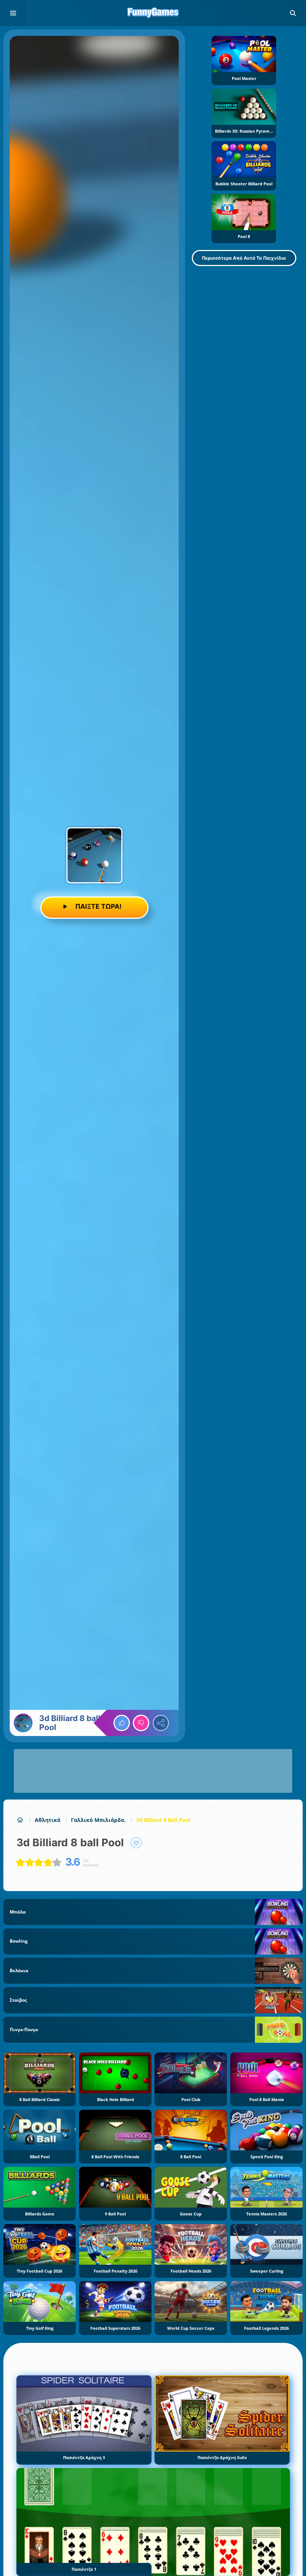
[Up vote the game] (122, 1723)
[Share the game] (161, 1723)
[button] (293, 13)
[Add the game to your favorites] (136, 1843)
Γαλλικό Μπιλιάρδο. (98, 1820)
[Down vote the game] (141, 1723)
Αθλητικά (48, 1820)
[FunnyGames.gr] (20, 1820)
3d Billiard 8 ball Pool (163, 1820)
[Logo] (153, 13)
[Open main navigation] (13, 13)
